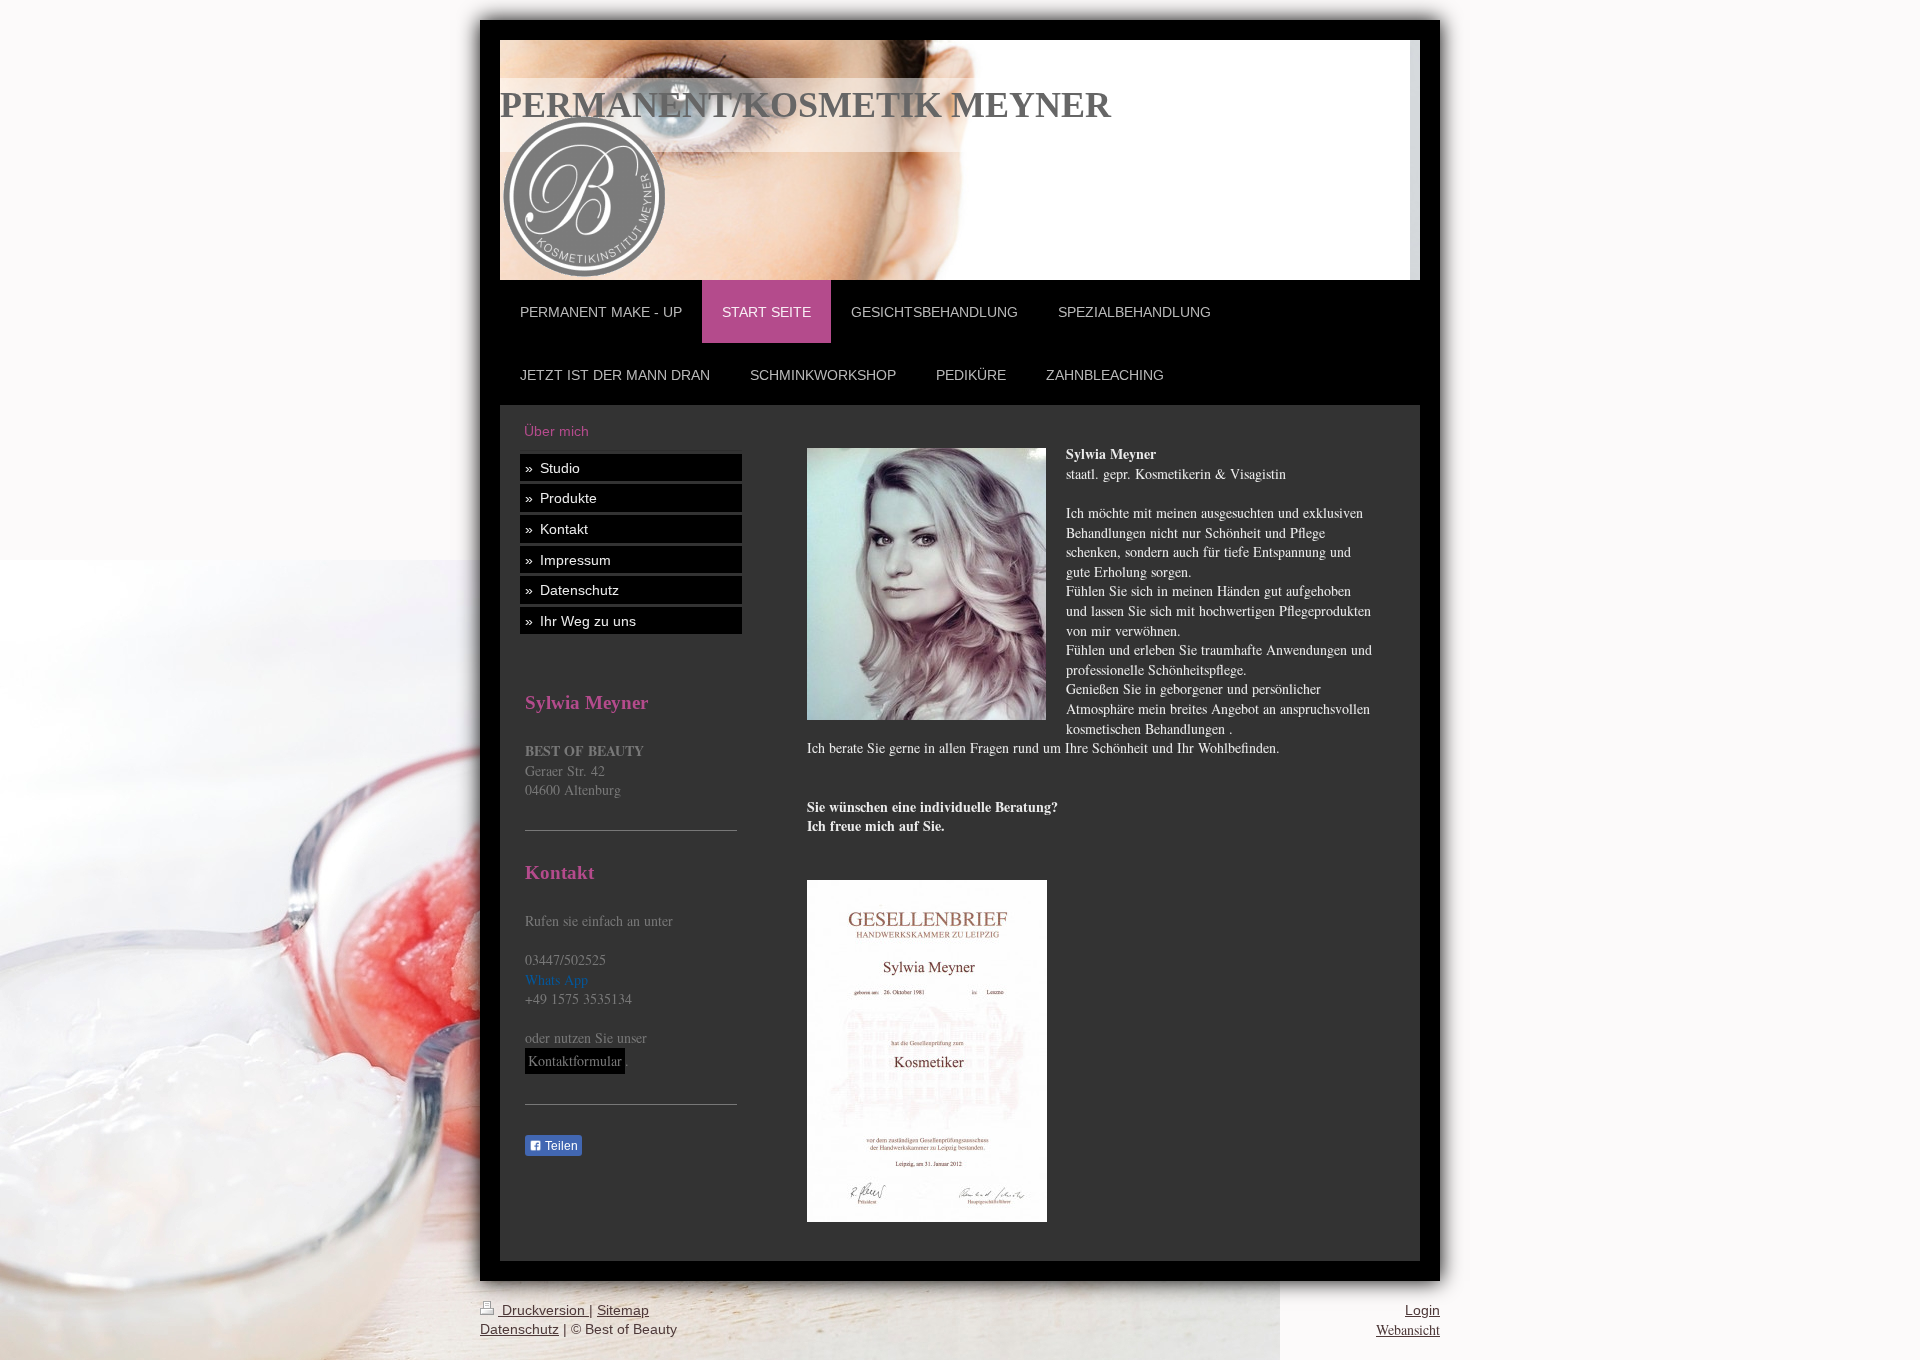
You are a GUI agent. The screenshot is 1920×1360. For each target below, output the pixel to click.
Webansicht (1408, 1329)
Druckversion (543, 1310)
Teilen (560, 1146)
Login (1422, 1310)
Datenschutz (519, 1329)
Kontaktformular (575, 1060)
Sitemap (623, 1310)
